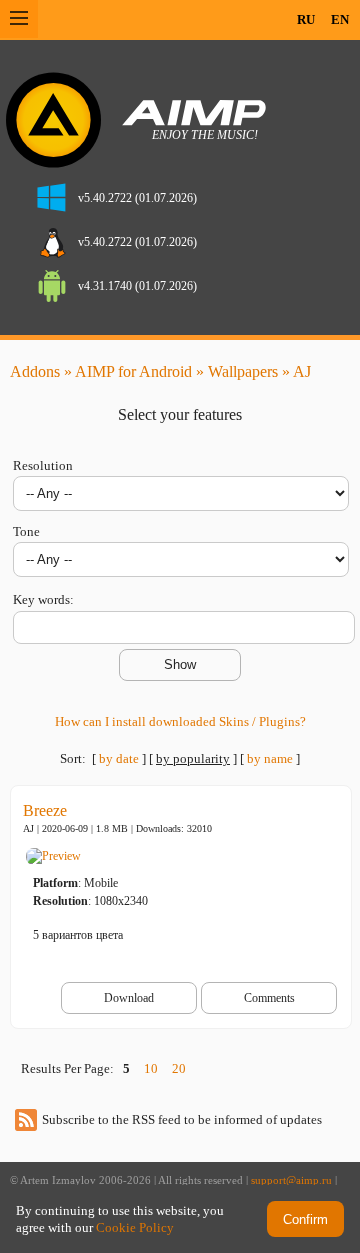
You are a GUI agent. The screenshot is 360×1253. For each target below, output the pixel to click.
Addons (35, 371)
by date (119, 758)
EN (340, 19)
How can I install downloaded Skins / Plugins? (180, 721)
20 (179, 1068)
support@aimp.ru (291, 1180)
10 (151, 1068)
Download (129, 998)
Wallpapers (243, 371)
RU (306, 19)
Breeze (45, 810)
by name (270, 758)
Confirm (305, 1219)
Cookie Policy (135, 1227)
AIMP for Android (133, 371)
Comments (269, 998)
